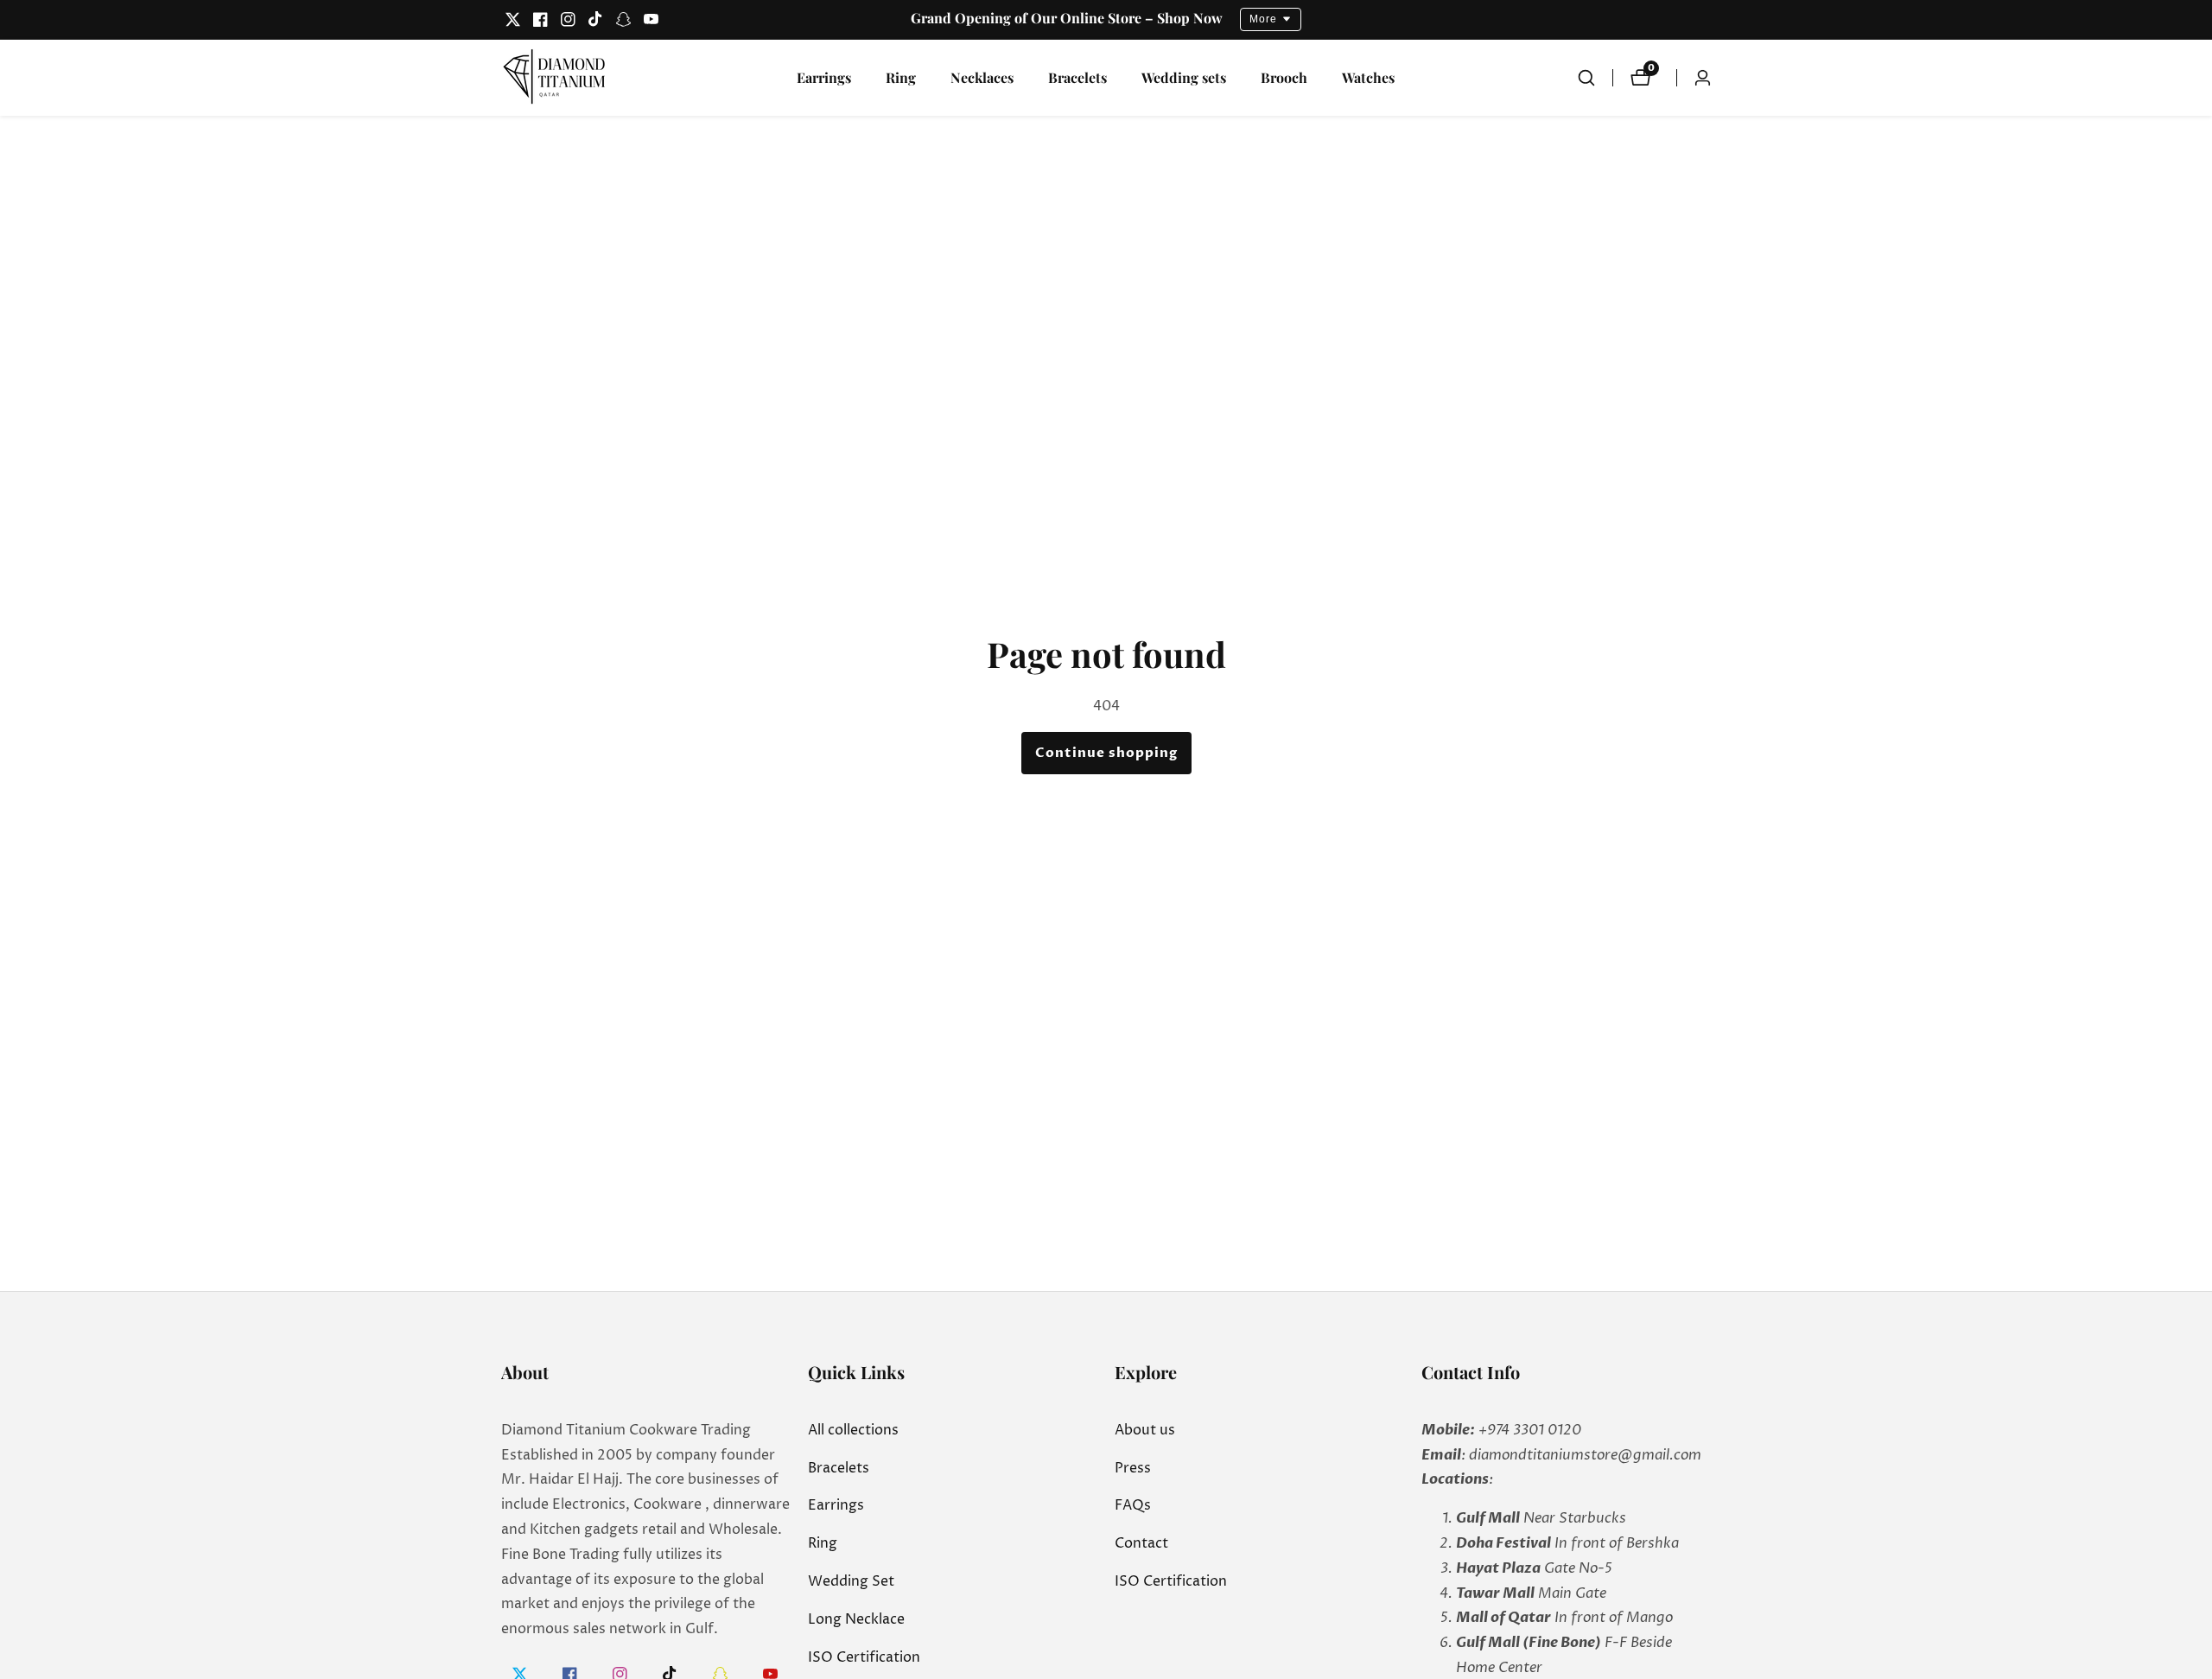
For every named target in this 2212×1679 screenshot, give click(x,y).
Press (1133, 1468)
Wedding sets (1184, 77)
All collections (853, 1430)
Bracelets (1077, 77)
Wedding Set (851, 1581)
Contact (1141, 1543)
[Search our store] (1595, 78)
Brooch (1284, 77)
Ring (901, 77)
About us (1145, 1430)
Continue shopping (1106, 753)
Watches (1368, 77)
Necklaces (982, 77)
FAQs (1133, 1505)
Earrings (824, 77)
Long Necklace (856, 1619)
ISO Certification (864, 1657)
